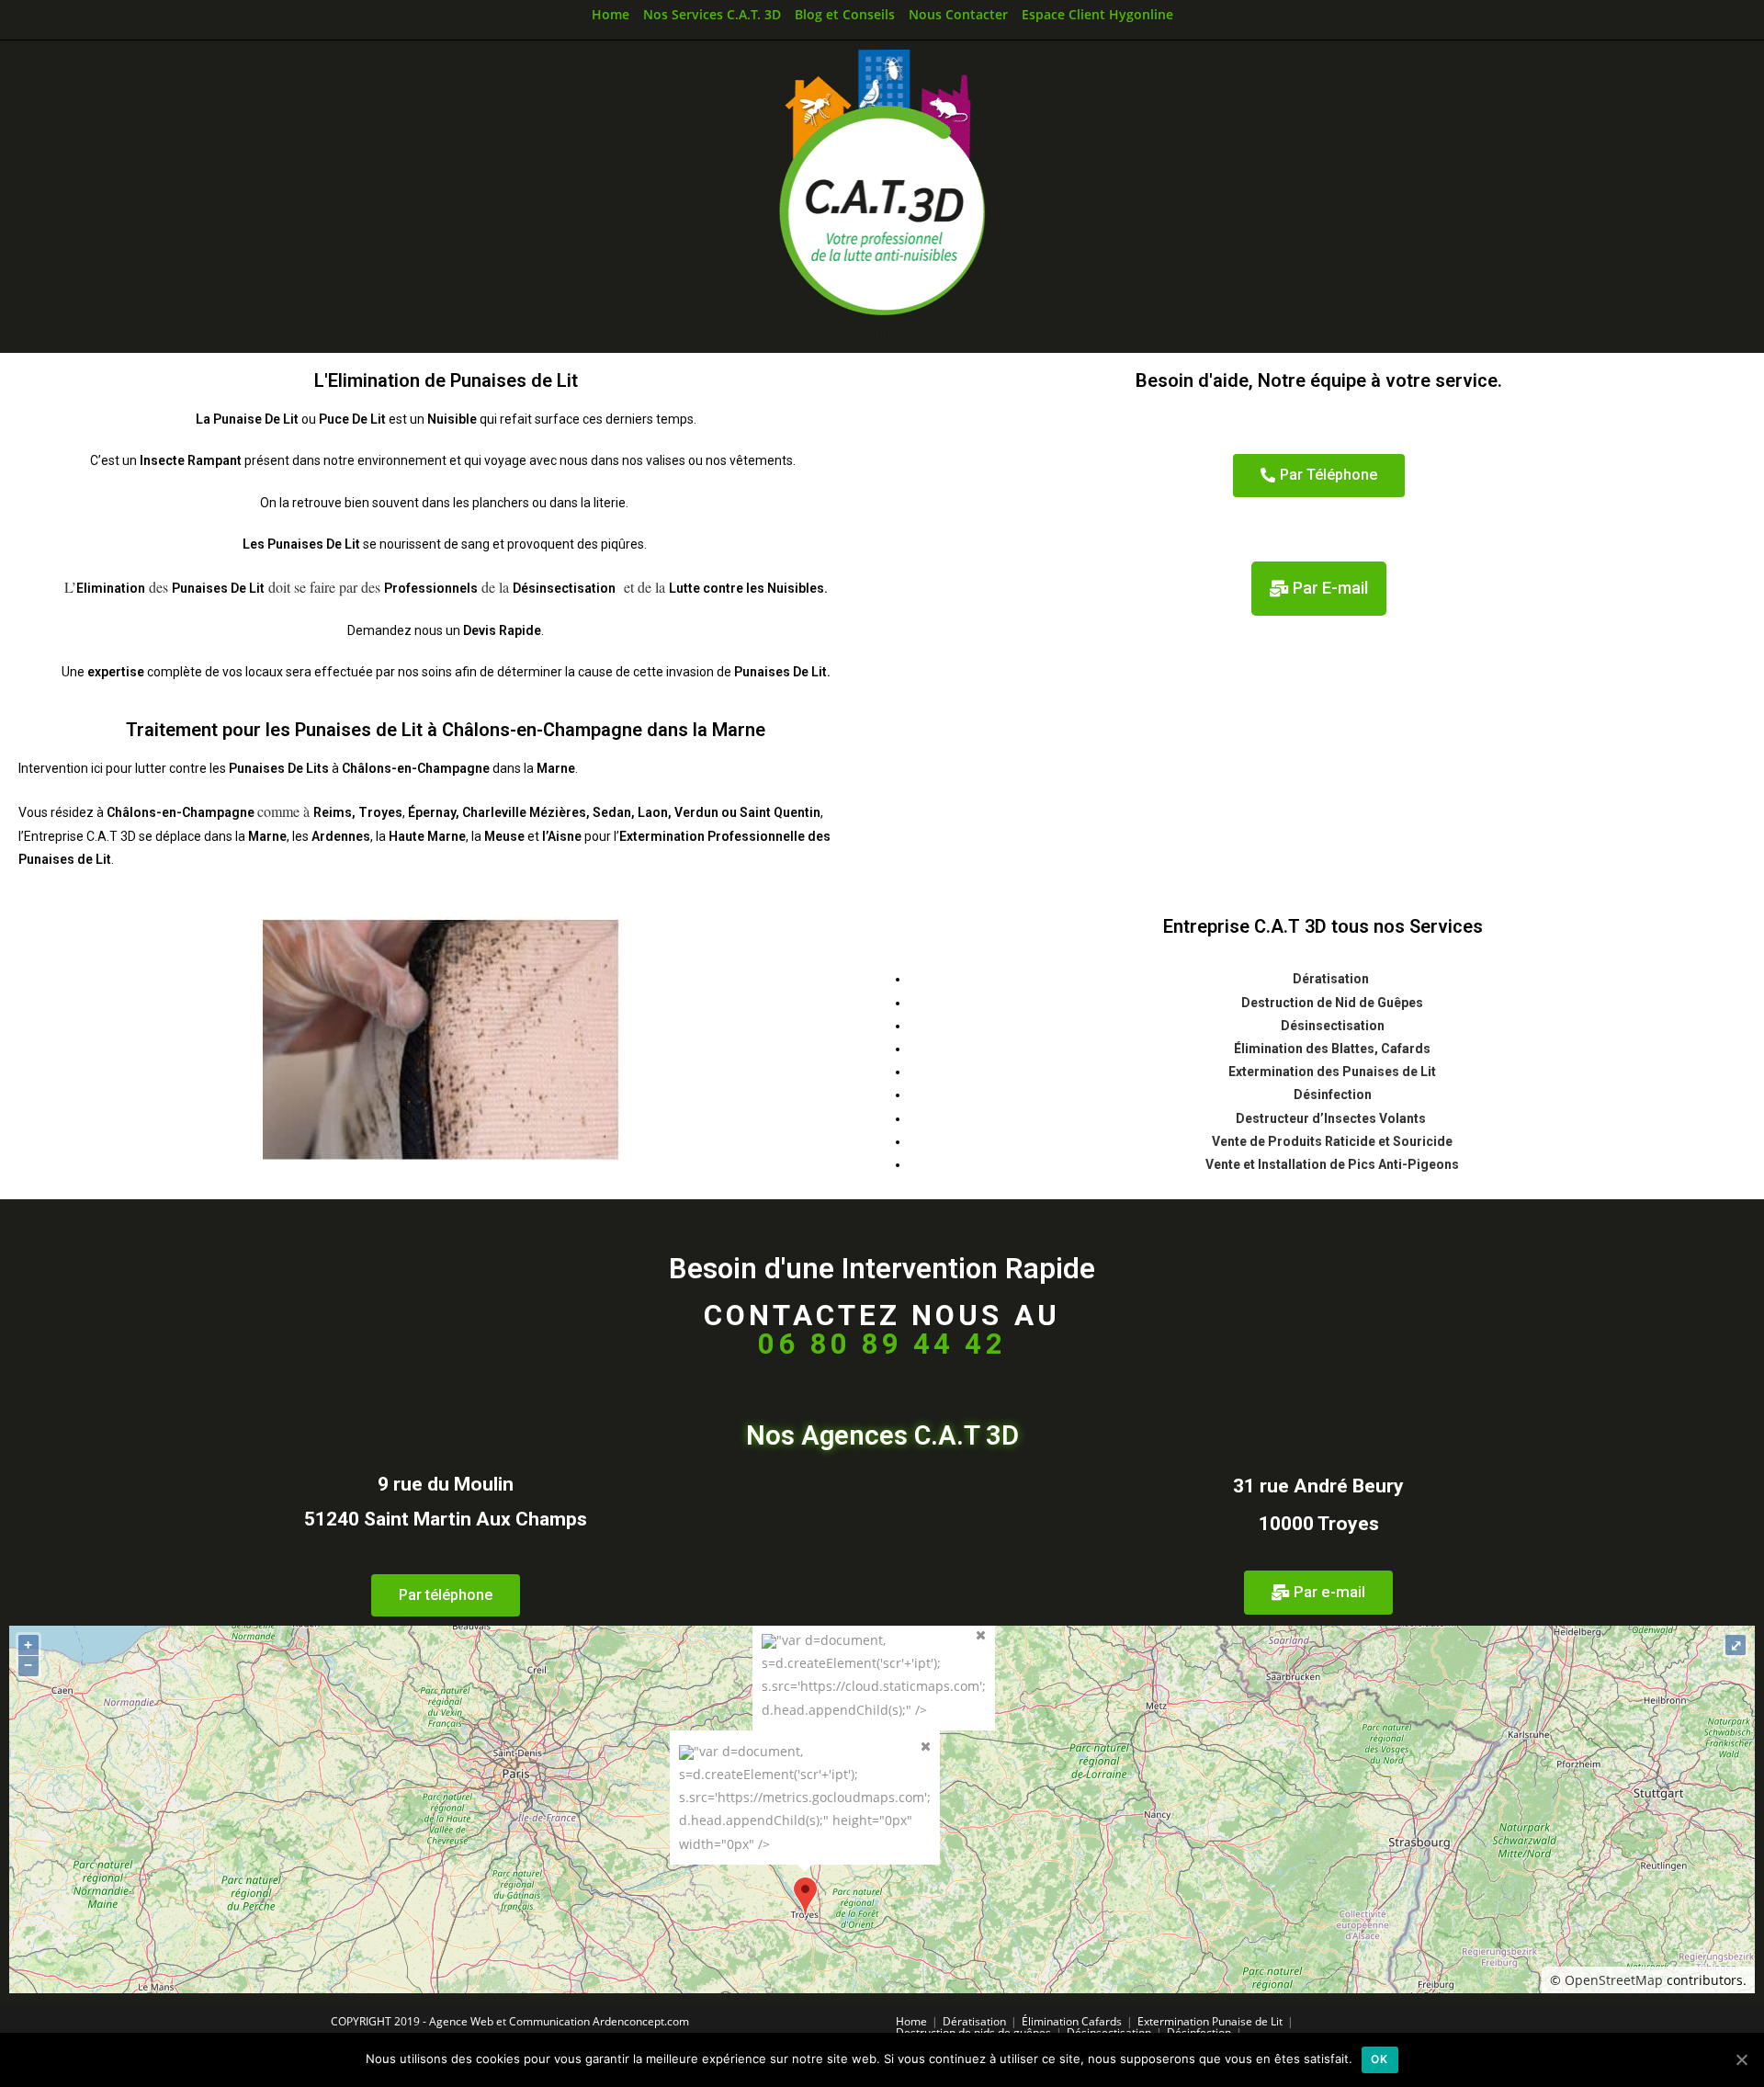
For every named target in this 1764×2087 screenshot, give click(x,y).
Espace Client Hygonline (1097, 14)
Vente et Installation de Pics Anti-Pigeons (1332, 1164)
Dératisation (1332, 979)
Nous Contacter (958, 14)
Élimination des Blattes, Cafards (1332, 1049)
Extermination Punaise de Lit (1210, 2021)
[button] (1319, 476)
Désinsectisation (1333, 1026)
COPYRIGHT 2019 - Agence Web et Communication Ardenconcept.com (510, 2021)
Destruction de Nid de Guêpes (1332, 1003)
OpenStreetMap (1614, 1980)
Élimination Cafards (1072, 2021)
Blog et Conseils (845, 14)
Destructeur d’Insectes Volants (1332, 1118)
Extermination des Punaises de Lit (1332, 1072)
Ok (1380, 2059)
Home (611, 14)
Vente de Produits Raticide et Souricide (1332, 1141)
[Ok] (1741, 2059)
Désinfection (1333, 1095)
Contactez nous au (882, 1330)
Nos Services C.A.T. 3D (712, 14)
